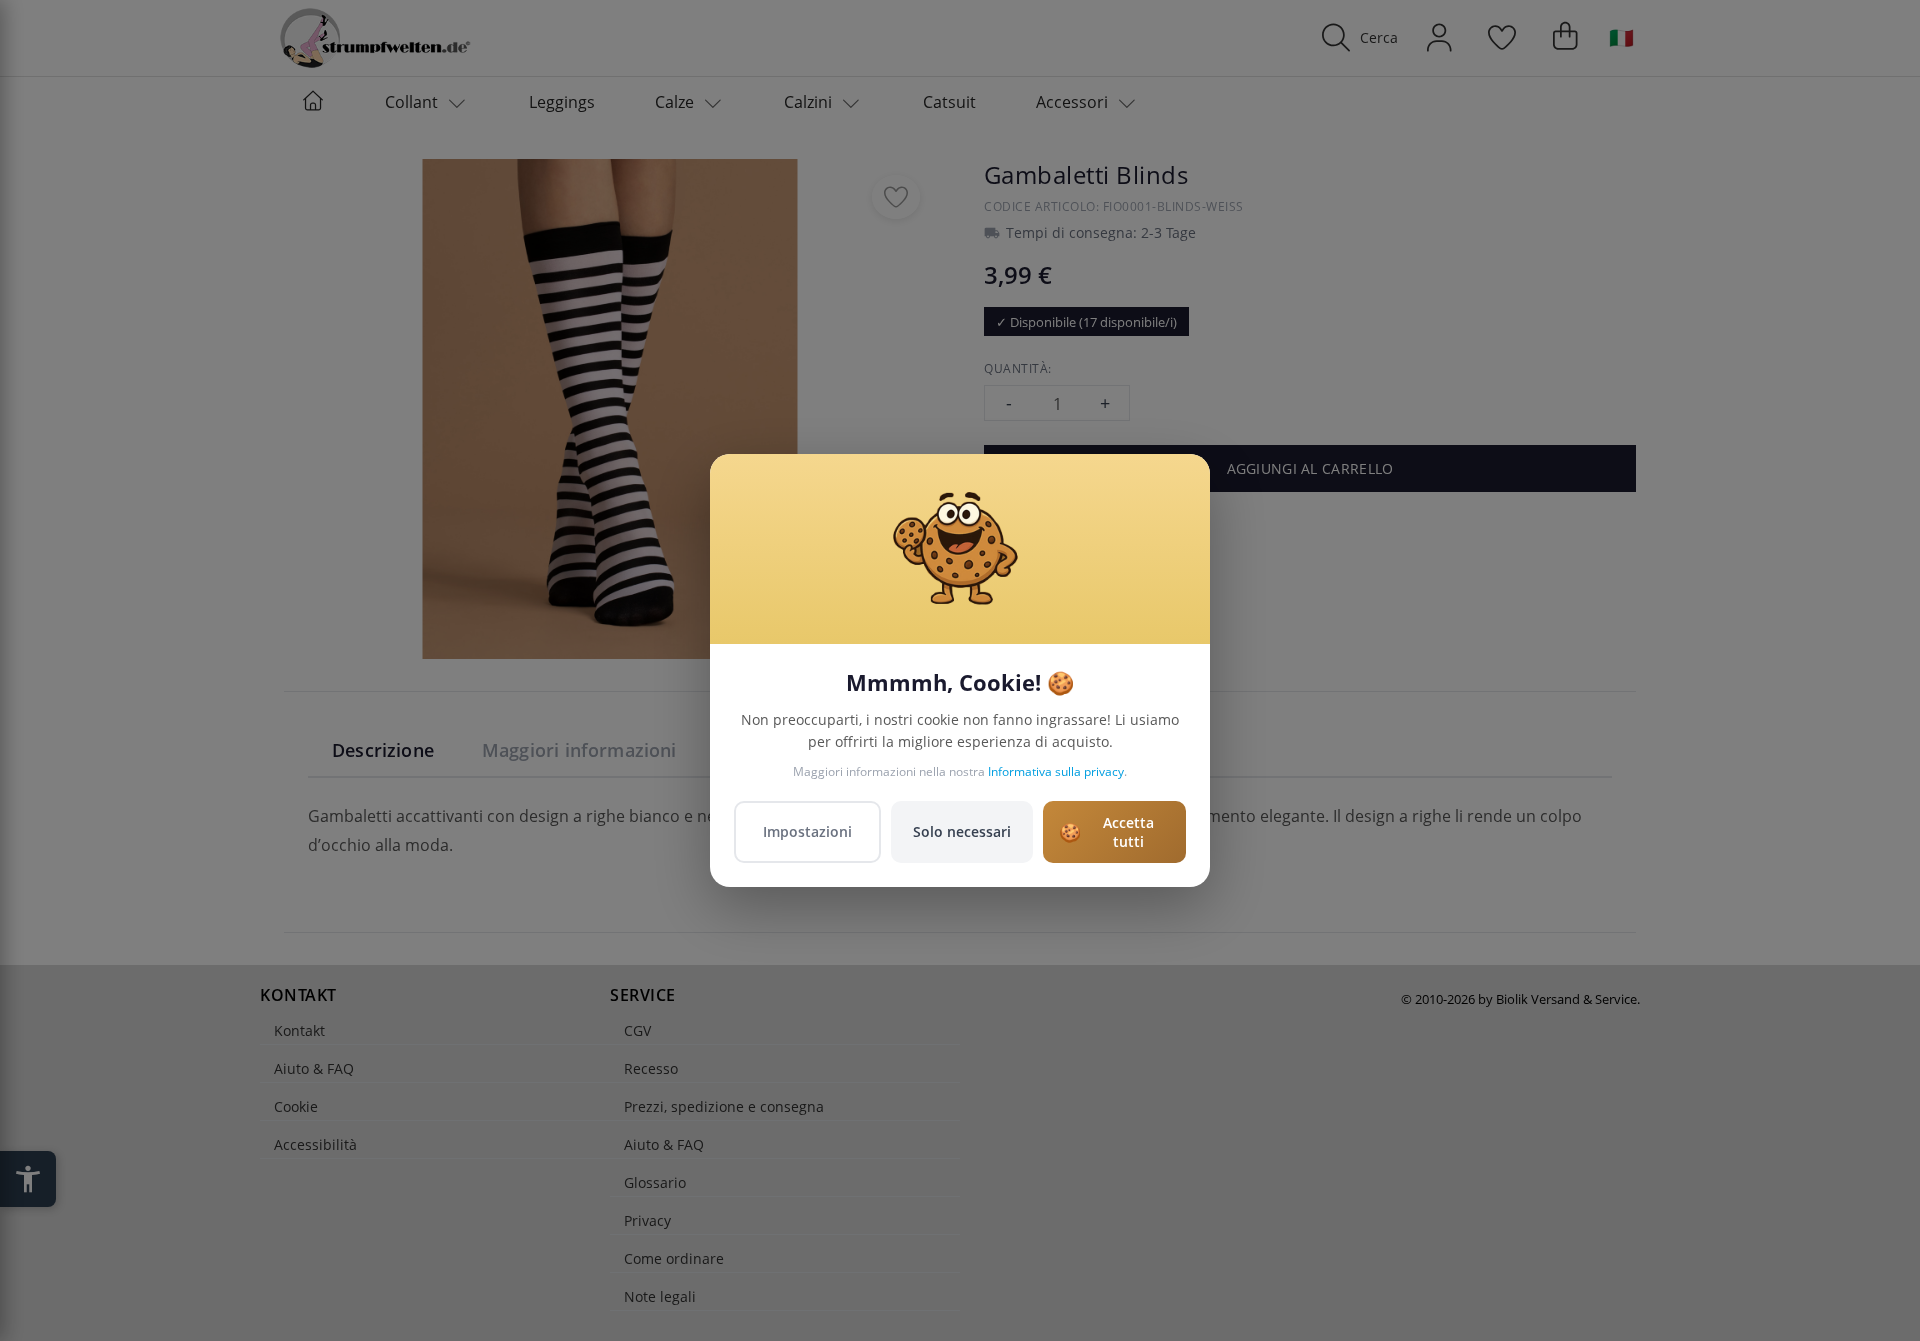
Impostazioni (807, 831)
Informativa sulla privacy (1056, 771)
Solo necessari (962, 831)
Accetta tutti (1106, 832)
